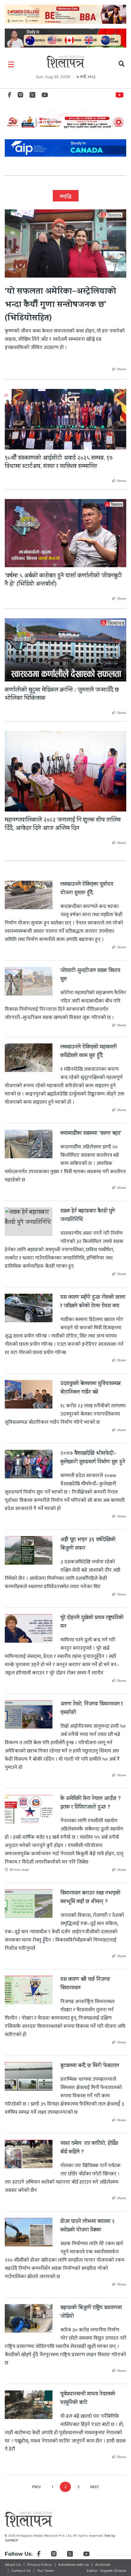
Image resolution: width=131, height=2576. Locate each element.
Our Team (45, 2571)
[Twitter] (32, 97)
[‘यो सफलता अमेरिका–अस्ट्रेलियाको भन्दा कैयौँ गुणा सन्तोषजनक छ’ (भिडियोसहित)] (65, 243)
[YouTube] (45, 97)
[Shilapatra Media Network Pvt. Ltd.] (65, 62)
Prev (36, 2487)
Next (95, 2487)
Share (122, 369)
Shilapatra (121, 94)
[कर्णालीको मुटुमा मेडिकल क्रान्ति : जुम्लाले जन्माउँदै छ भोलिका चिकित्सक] (65, 650)
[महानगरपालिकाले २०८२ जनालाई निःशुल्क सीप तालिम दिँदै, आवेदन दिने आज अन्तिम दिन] (65, 771)
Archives (103, 2565)
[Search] (122, 65)
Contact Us (21, 2571)
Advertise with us (73, 2565)
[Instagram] (20, 97)
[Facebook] (10, 97)
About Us (13, 2565)
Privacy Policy (39, 2565)
